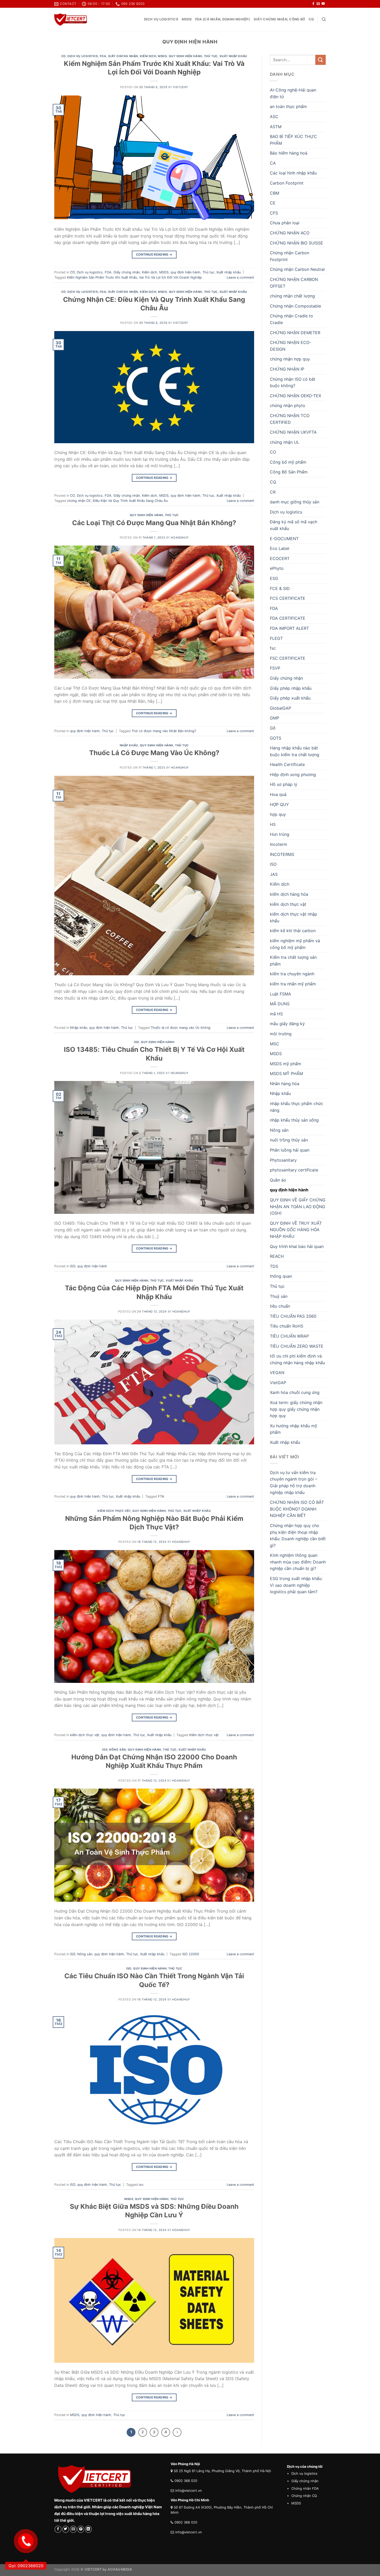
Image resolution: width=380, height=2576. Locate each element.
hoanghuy (180, 538)
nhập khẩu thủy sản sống (294, 1120)
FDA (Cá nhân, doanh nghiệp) (223, 19)
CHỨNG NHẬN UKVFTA (293, 432)
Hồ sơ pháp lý (284, 784)
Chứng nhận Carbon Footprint (290, 256)
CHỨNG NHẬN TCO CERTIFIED (290, 419)
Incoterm (279, 844)
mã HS (276, 1014)
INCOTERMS (282, 854)
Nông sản (117, 1750)
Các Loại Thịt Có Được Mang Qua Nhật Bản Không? (154, 523)
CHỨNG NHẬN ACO (290, 233)
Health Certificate (287, 764)
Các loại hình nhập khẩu (293, 173)
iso (141, 2185)
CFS (274, 213)
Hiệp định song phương (293, 775)
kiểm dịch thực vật (114, 1511)
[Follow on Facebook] (313, 4)
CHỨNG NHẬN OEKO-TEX (295, 396)
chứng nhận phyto (288, 405)
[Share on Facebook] (58, 2529)
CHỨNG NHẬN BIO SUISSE (297, 243)
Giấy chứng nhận (123, 56)
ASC (274, 117)
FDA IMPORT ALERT (289, 628)
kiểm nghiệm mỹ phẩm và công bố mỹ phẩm (295, 944)
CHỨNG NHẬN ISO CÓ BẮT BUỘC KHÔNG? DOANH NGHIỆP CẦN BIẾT (297, 1509)
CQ (311, 19)
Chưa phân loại (285, 223)
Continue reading (154, 254)
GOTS (276, 738)
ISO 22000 (191, 1954)
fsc (273, 648)
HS (273, 824)
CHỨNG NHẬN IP (287, 369)
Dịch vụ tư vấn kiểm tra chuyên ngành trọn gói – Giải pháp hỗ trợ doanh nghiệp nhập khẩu (294, 1482)
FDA (103, 56)
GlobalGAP (280, 708)
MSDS (187, 19)
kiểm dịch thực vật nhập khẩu (294, 917)
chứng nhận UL (285, 442)
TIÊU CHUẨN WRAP (289, 1336)
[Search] (324, 19)
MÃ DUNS (280, 1004)
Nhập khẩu (129, 745)
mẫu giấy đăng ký (287, 1024)
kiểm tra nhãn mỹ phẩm (293, 984)
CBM (275, 193)
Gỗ (273, 728)
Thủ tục (211, 56)
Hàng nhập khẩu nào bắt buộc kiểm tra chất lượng (295, 751)
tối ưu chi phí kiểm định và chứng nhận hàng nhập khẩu (297, 1359)
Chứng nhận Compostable (295, 306)
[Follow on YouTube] (323, 4)
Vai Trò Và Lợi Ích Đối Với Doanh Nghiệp (170, 277)
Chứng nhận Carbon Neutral (297, 269)
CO (63, 56)
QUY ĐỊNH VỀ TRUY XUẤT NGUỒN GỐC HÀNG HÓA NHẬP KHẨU (296, 1230)
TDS (274, 1266)
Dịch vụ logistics (161, 19)
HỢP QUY (279, 804)
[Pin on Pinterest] (81, 2529)
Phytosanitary (283, 1160)
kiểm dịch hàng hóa (289, 894)
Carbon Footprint (287, 183)
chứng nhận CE (79, 501)
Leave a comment (240, 277)
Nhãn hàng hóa (285, 1084)
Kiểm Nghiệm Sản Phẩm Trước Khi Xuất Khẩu (102, 277)
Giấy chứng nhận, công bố (279, 19)
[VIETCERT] (71, 20)
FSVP (275, 668)
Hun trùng (280, 834)
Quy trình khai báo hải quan (297, 1246)
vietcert (180, 87)
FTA (161, 1496)
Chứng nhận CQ (304, 2496)
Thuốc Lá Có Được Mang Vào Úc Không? (154, 753)
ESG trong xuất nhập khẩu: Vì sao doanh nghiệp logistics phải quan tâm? (296, 1585)
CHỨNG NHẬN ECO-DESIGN (291, 346)
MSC (275, 1044)
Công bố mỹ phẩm (288, 462)
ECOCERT (280, 558)
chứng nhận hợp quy (290, 359)
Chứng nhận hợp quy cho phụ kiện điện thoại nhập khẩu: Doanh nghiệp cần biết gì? (298, 1535)
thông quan (281, 1276)
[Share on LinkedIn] (89, 2529)
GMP (275, 718)
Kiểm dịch (148, 56)
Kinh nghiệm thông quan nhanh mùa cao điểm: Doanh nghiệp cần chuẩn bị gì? (298, 1562)
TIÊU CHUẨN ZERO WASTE (297, 1346)
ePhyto (277, 568)
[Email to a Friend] (73, 2529)
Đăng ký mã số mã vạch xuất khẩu (294, 525)
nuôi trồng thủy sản (289, 1140)
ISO (136, 1042)
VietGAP (278, 1383)
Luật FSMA (280, 994)
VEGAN (277, 1373)
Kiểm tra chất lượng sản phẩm (293, 961)
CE (273, 203)
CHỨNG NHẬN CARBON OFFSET (294, 283)
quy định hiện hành (185, 56)
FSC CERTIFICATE (288, 658)
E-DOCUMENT (284, 539)
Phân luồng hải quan (290, 1150)
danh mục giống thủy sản (295, 502)
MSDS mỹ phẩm (286, 1064)
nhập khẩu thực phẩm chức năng (297, 1107)
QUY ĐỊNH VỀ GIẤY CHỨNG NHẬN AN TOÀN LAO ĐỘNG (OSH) (298, 1206)
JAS (274, 874)
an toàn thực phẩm (288, 106)
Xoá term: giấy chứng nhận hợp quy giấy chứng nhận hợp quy (296, 1409)
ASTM (276, 127)
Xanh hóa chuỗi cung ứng (295, 1392)
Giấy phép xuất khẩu (290, 698)
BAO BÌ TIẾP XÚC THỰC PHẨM (293, 140)
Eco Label (280, 548)
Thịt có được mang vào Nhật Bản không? (164, 731)
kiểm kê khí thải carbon (293, 931)
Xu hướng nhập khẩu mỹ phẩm (294, 1429)
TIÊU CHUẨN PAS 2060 (293, 1316)
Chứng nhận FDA (305, 2488)
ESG (274, 578)
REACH (277, 1256)
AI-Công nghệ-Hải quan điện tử (293, 93)
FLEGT (276, 638)
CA (273, 163)
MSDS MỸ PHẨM (286, 1074)
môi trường (281, 1034)
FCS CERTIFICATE (288, 598)
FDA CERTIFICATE (288, 618)
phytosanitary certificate (294, 1170)
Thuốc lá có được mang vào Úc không (181, 1028)
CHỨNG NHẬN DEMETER (295, 333)
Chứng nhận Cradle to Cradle (291, 319)
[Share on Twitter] (66, 2529)
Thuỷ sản (279, 1296)
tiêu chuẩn (280, 1306)
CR (273, 492)
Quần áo (278, 1180)
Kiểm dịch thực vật (204, 1735)
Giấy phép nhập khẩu (291, 688)
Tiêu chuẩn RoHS (287, 1326)
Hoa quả (278, 794)
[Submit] (321, 60)
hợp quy (278, 814)
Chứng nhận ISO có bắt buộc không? (293, 382)
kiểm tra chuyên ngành (292, 974)
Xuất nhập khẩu (233, 56)
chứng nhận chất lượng (292, 296)
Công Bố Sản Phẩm (289, 472)
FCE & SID (280, 588)
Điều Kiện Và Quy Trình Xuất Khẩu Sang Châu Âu (130, 501)
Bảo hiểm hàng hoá (289, 153)
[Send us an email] (318, 4)
